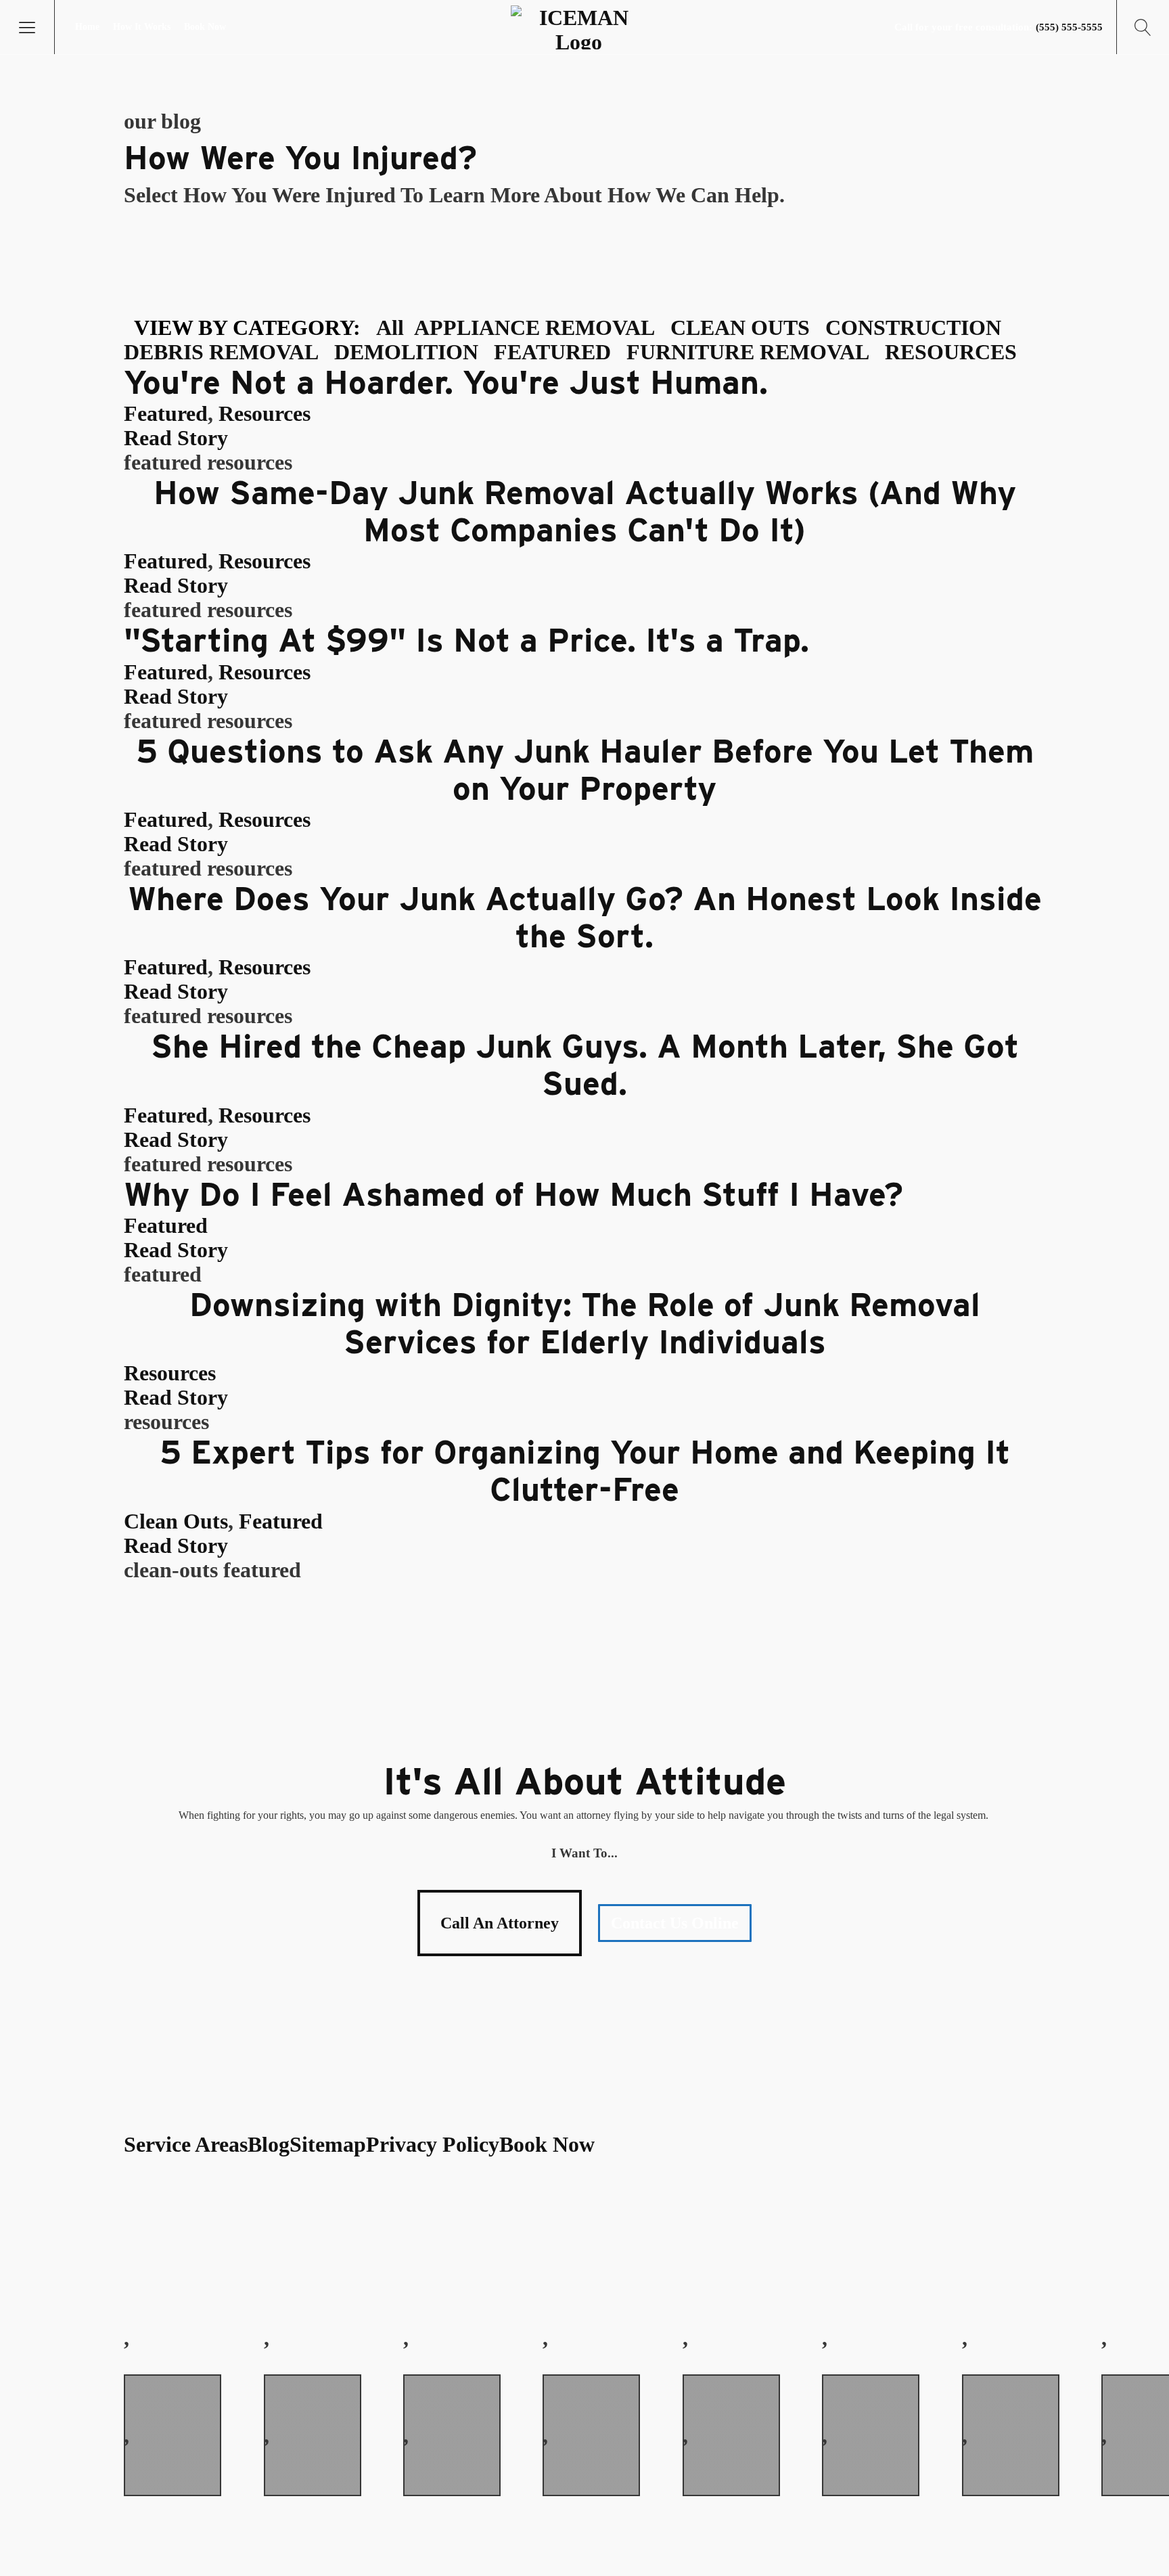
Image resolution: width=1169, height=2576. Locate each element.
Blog (269, 2144)
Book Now (205, 27)
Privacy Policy (433, 2144)
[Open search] (1143, 27)
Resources (265, 413)
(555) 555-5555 (1069, 27)
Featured (166, 413)
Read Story (176, 438)
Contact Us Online (675, 1923)
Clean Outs (176, 1521)
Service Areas (186, 2144)
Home (87, 27)
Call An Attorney (500, 1923)
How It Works (142, 27)
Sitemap (328, 2144)
